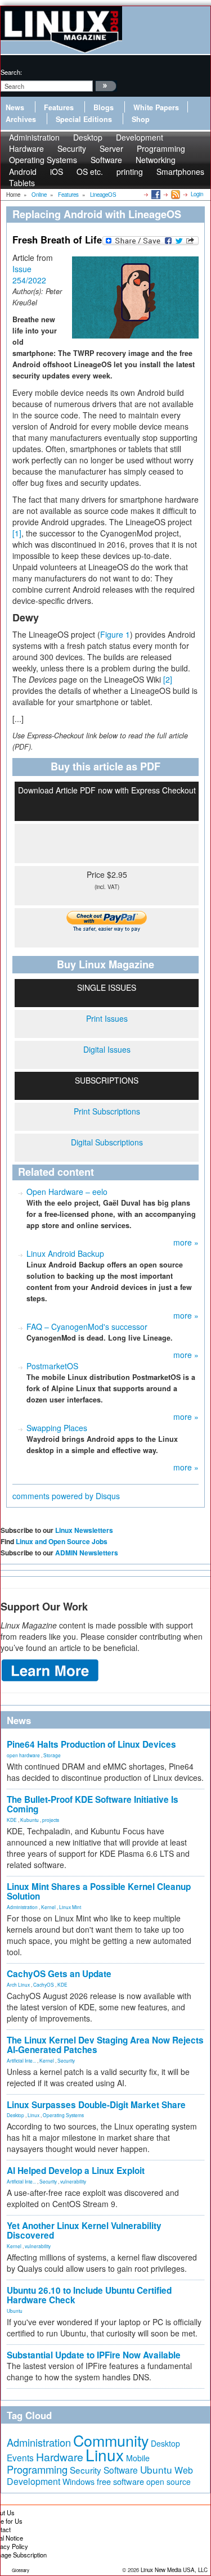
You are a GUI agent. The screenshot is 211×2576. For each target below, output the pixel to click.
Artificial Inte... (21, 2060)
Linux (33, 2115)
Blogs (104, 107)
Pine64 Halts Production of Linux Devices (91, 1744)
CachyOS (44, 1984)
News (15, 107)
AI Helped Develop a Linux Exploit (76, 2171)
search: (11, 72)
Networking (156, 160)
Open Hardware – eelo (67, 1192)
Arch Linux (18, 1984)
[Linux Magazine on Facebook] (155, 194)
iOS (57, 172)
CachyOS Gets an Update (59, 1974)
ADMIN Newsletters (87, 1553)
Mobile (138, 2458)
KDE (12, 1820)
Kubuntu (30, 1820)
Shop (141, 119)
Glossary (21, 2570)
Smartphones (180, 172)
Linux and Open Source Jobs (62, 1541)
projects (51, 1820)
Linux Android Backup (65, 1253)
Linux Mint (70, 1907)
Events (20, 2457)
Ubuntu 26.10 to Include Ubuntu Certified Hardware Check (89, 2295)
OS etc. (90, 172)
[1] (17, 533)
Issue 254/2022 (29, 274)
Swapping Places (57, 1428)
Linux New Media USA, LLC (174, 2570)
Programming (37, 2469)
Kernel (48, 1907)
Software (106, 160)
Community (111, 2440)
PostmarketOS (52, 1366)
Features (59, 107)
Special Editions (84, 119)
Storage (52, 1755)
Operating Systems (43, 160)
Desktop (15, 2115)
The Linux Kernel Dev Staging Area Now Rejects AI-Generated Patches (105, 2045)
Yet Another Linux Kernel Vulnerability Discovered (84, 2230)
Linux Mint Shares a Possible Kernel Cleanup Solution (99, 1891)
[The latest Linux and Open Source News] (175, 194)
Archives (21, 119)
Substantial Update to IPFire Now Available (94, 2355)
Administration (22, 1907)
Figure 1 (115, 634)
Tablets (22, 183)
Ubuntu (15, 2311)
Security (66, 2060)
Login (197, 194)
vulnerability (73, 2181)
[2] (168, 679)
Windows (78, 2482)
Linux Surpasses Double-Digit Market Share (96, 2105)
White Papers (156, 107)
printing (130, 172)
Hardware (60, 2457)
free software (120, 2481)
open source (169, 2482)
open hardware (23, 1755)
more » (186, 1242)
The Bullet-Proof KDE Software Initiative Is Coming (93, 1804)
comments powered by (66, 1496)
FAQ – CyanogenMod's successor (87, 1327)
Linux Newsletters (84, 1530)
